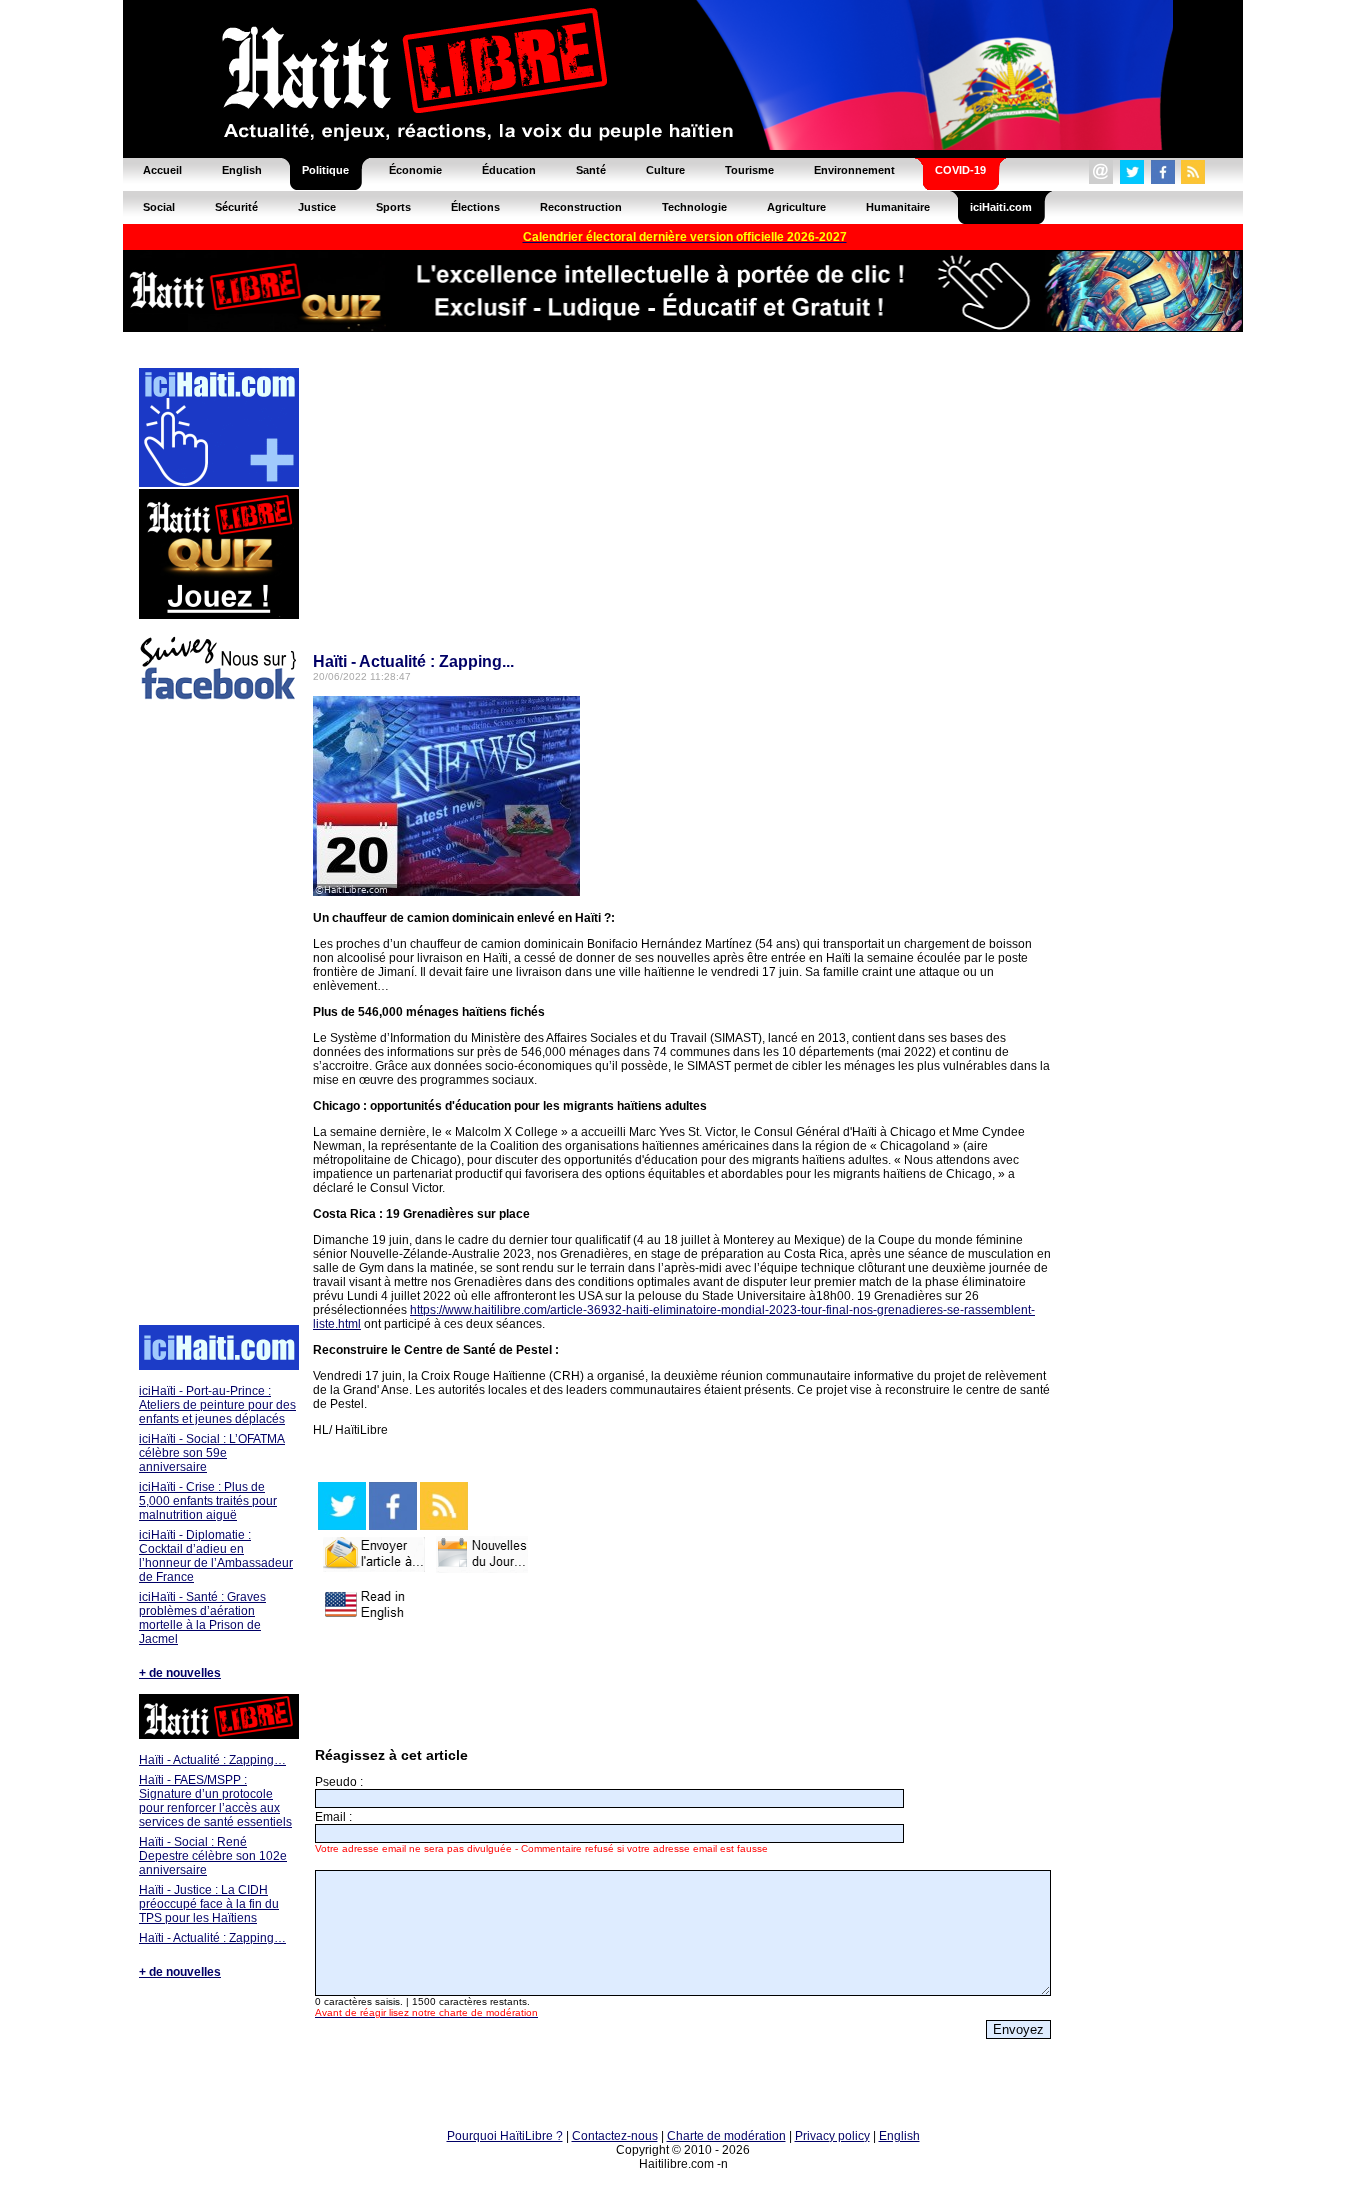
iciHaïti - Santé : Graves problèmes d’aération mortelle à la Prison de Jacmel (202, 1618)
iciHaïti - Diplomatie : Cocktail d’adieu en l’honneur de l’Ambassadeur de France (216, 1556)
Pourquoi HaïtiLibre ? (505, 2136)
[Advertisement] (218, 1016)
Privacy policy (832, 2136)
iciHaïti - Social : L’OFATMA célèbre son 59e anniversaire (212, 1453)
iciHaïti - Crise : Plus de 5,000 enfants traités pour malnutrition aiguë (208, 1501)
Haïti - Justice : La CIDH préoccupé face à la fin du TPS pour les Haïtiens (209, 1904)
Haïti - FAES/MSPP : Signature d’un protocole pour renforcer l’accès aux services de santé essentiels (215, 1801)
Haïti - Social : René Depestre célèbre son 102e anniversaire (213, 1856)
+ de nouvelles (180, 1673)
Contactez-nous (615, 2136)
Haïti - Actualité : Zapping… (212, 1760)
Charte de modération (726, 2136)
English (899, 2136)
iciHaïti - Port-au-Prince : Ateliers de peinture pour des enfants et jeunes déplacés (217, 1405)
